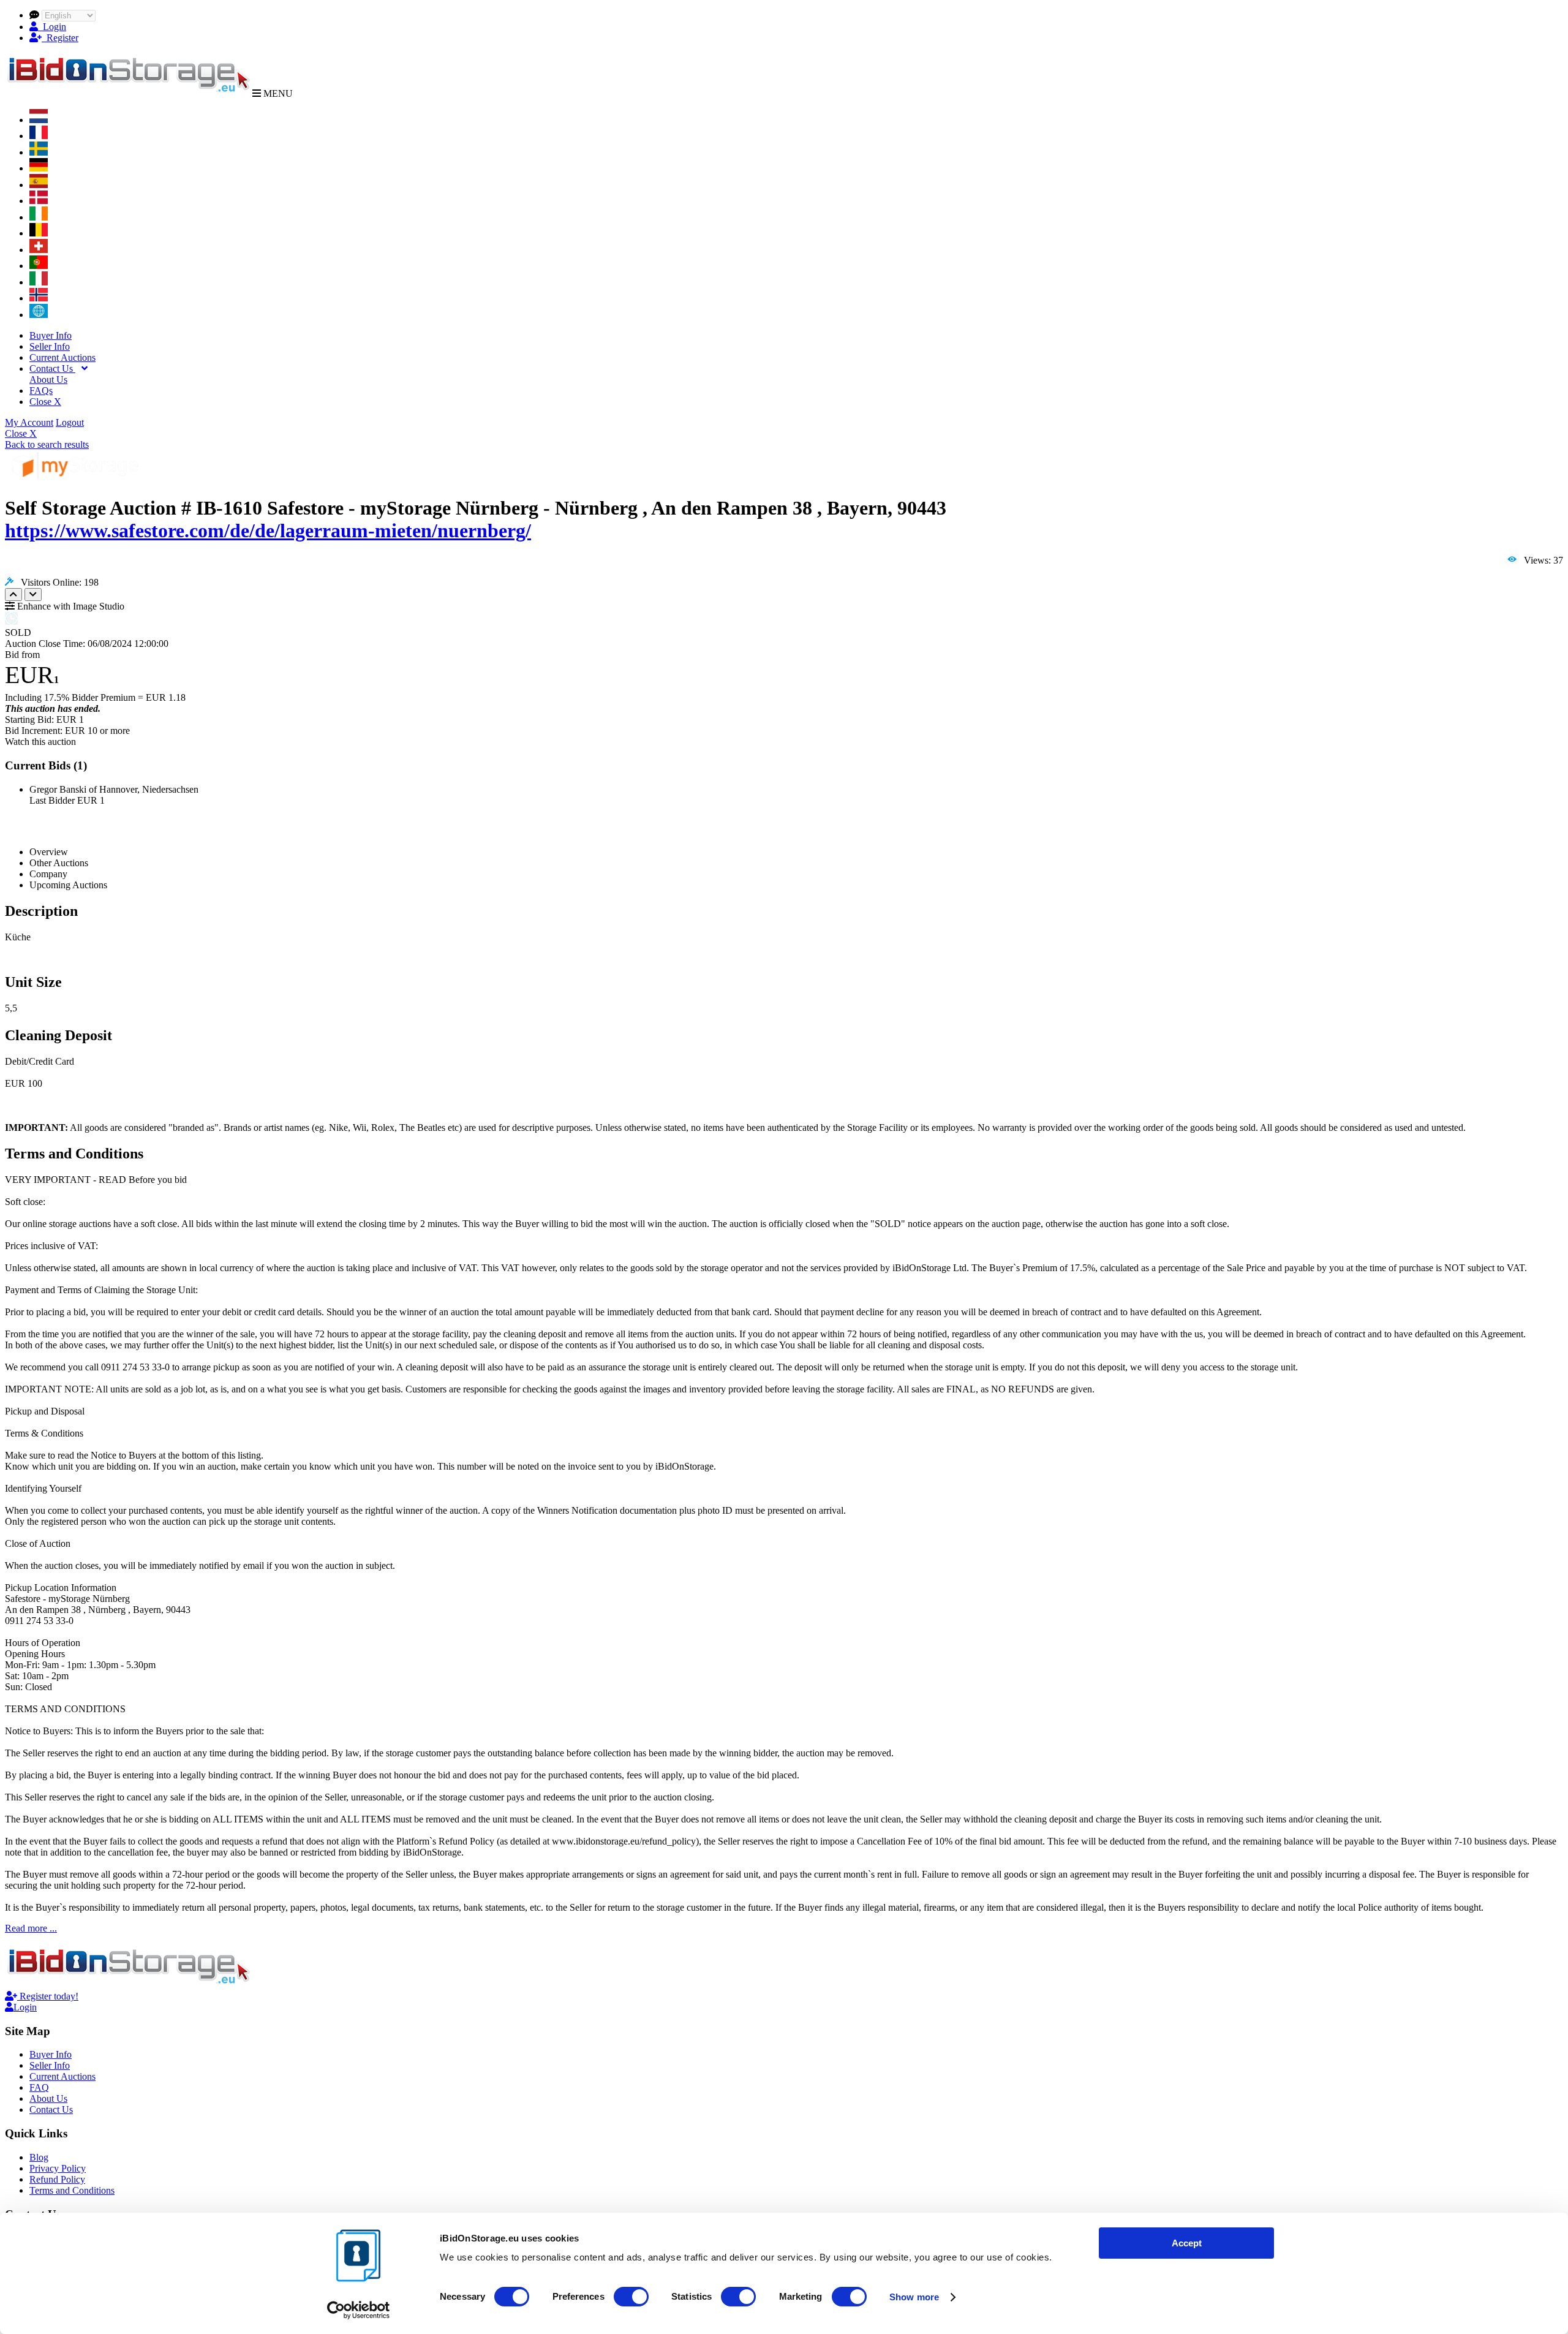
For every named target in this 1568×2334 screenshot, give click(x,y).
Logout (70, 422)
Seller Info (50, 346)
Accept (1187, 2243)
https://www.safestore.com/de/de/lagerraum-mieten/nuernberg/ (268, 531)
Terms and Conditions (72, 2190)
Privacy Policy (58, 2168)
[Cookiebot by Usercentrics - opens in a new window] (359, 2310)
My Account (29, 422)
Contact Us (52, 368)
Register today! (48, 1996)
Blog (39, 2157)
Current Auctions (62, 357)
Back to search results (47, 444)
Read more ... (31, 1928)
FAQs (41, 391)
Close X (45, 402)
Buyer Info (51, 335)
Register (60, 38)
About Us (48, 380)
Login (52, 27)
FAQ (39, 2087)
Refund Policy (57, 2179)
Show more (914, 2297)
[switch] (631, 2297)
